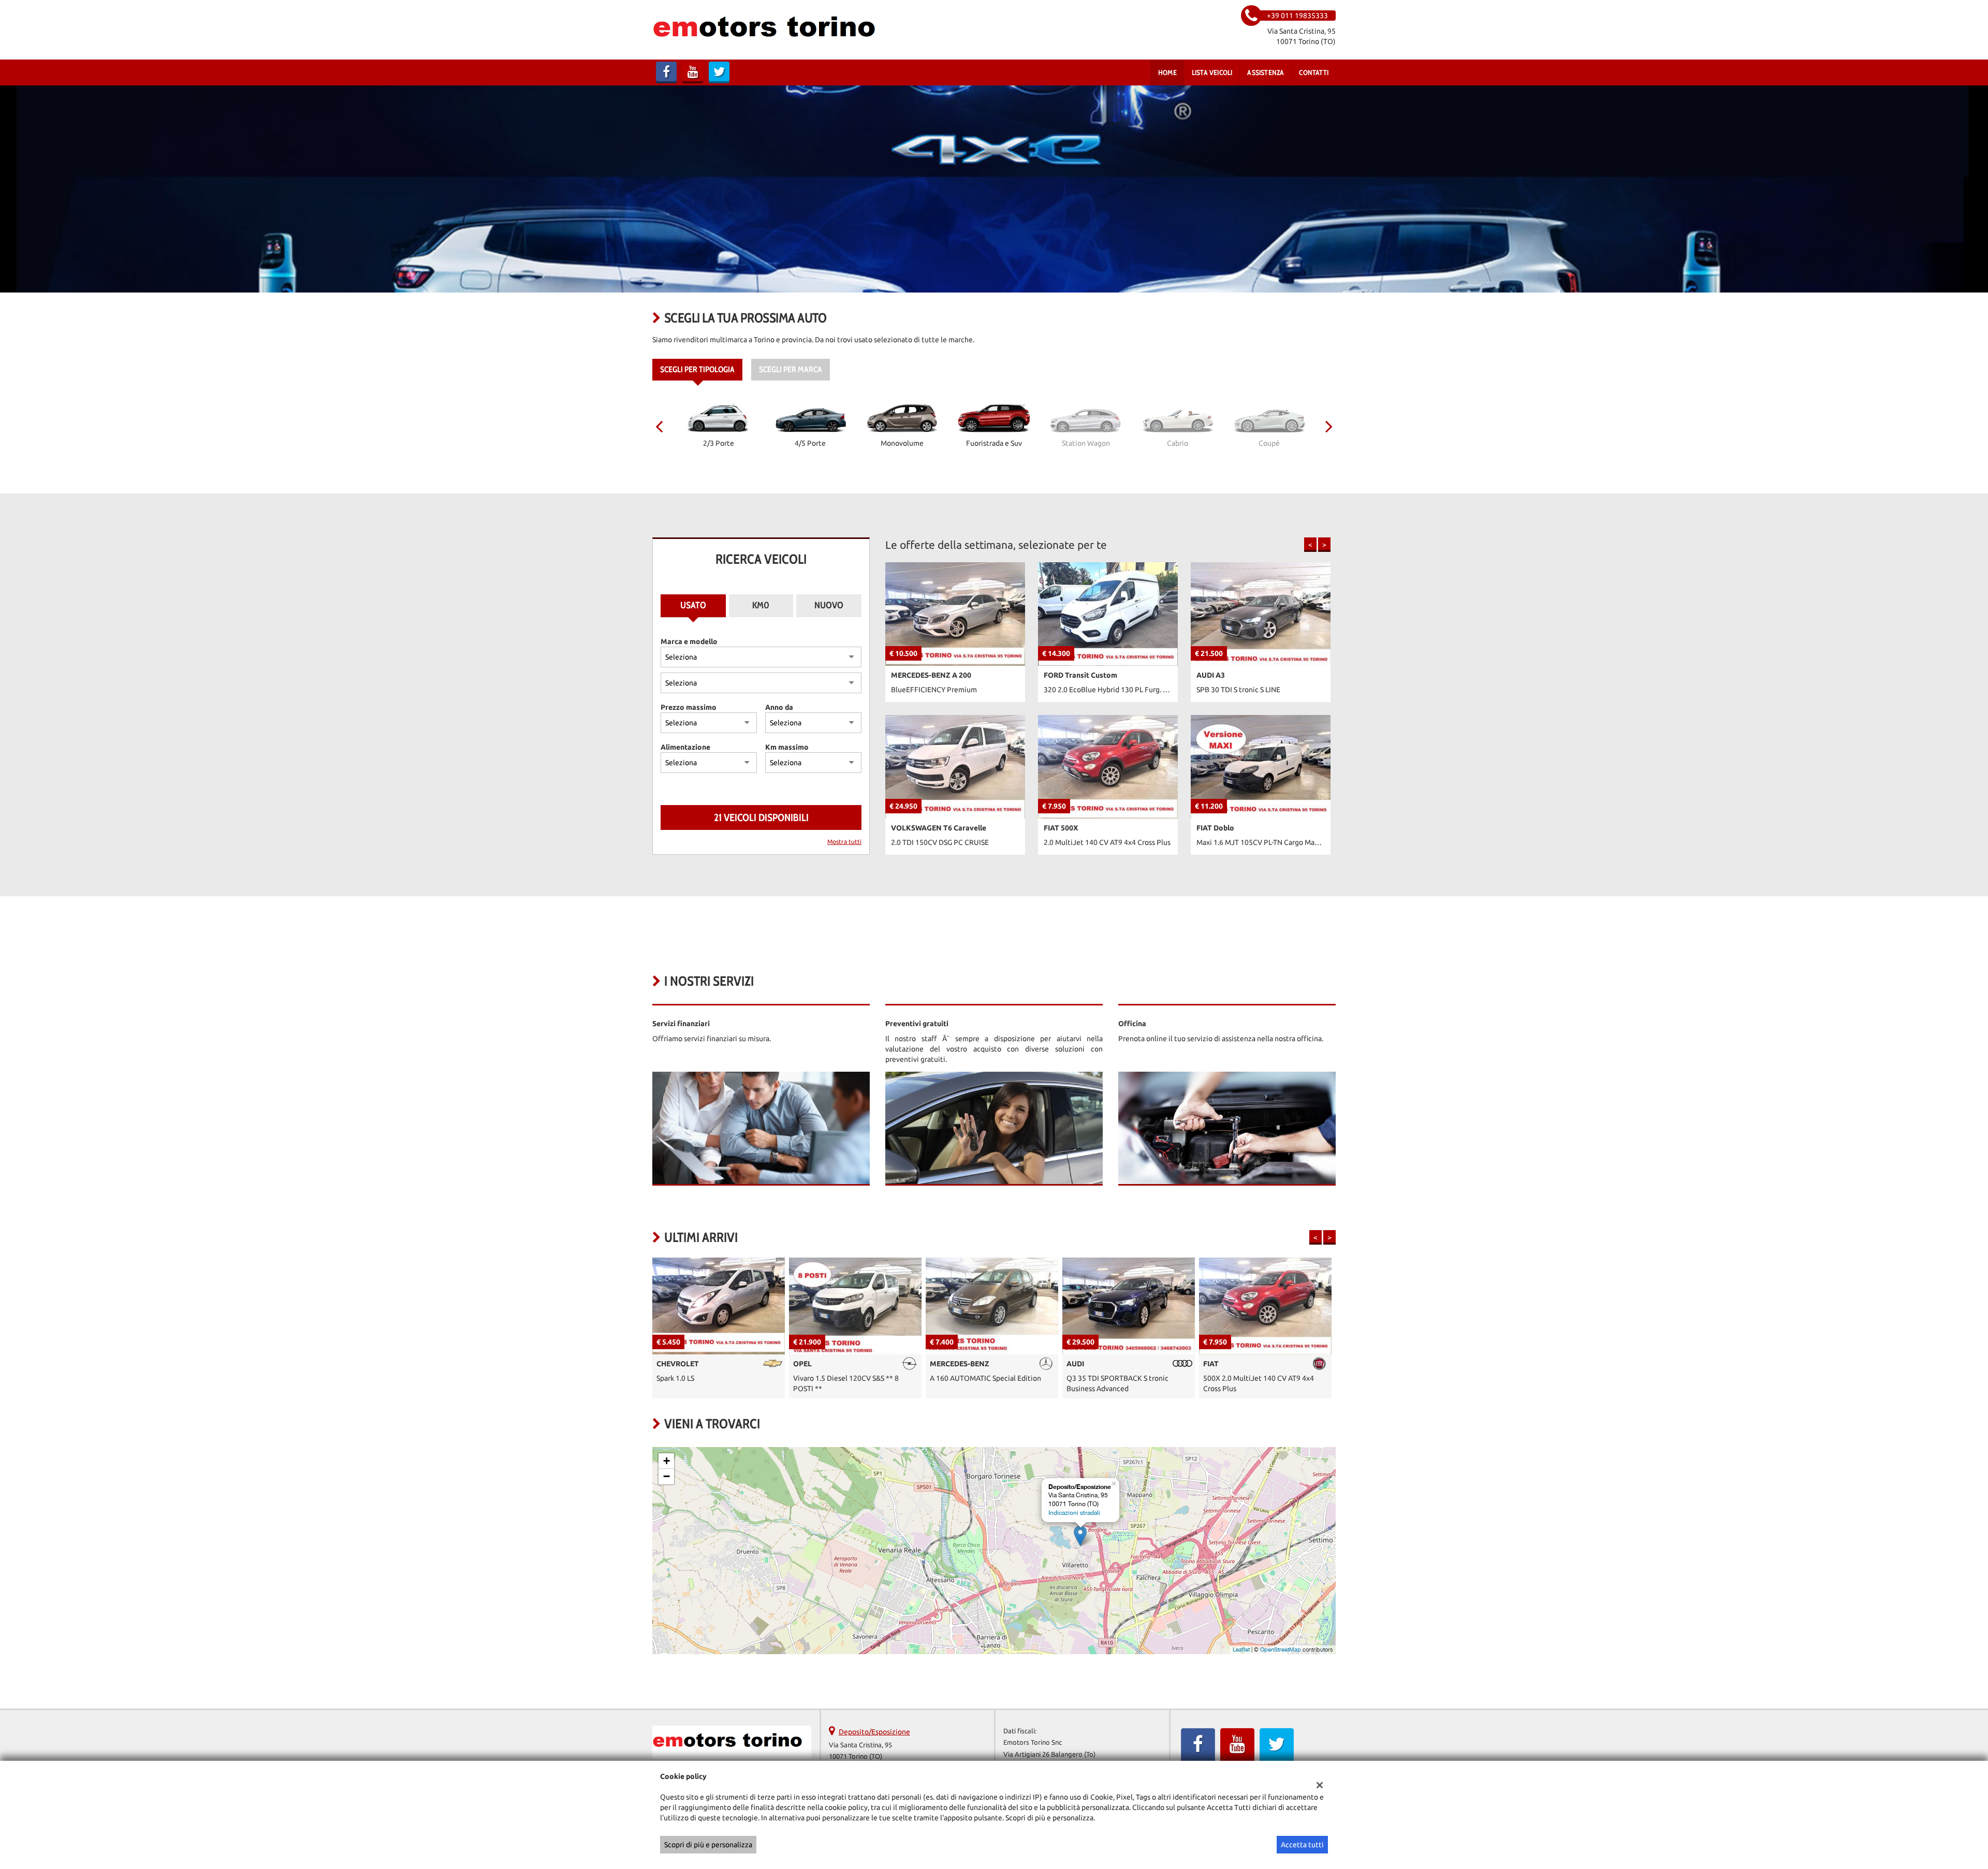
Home (1167, 72)
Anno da (779, 707)
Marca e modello (689, 641)
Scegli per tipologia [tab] (697, 369)
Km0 (761, 605)
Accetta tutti (1302, 1845)
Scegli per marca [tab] (791, 369)
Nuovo (829, 605)
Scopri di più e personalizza (708, 1845)
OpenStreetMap (1281, 1649)
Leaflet (1241, 1649)
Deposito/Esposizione (874, 1732)
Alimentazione (685, 747)
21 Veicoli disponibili (761, 817)
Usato (693, 605)
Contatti (1314, 72)
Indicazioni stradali (1074, 1513)
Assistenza (1266, 72)
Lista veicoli (1212, 72)
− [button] (667, 1476)
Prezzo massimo (689, 707)
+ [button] (667, 1461)
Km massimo (787, 747)
